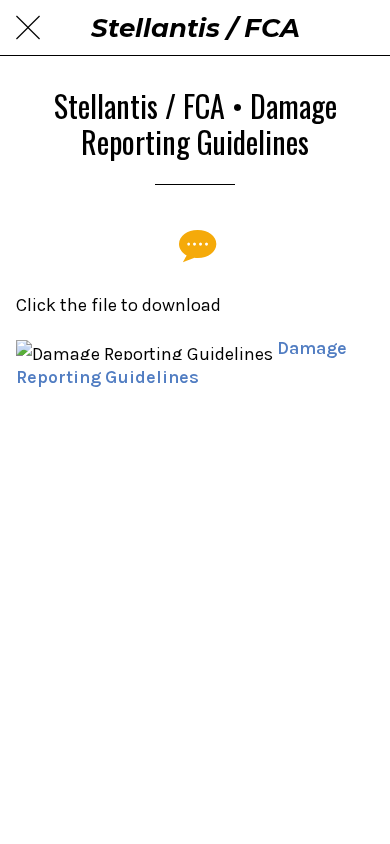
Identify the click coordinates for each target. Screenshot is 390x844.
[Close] (28, 28)
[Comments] (195, 245)
